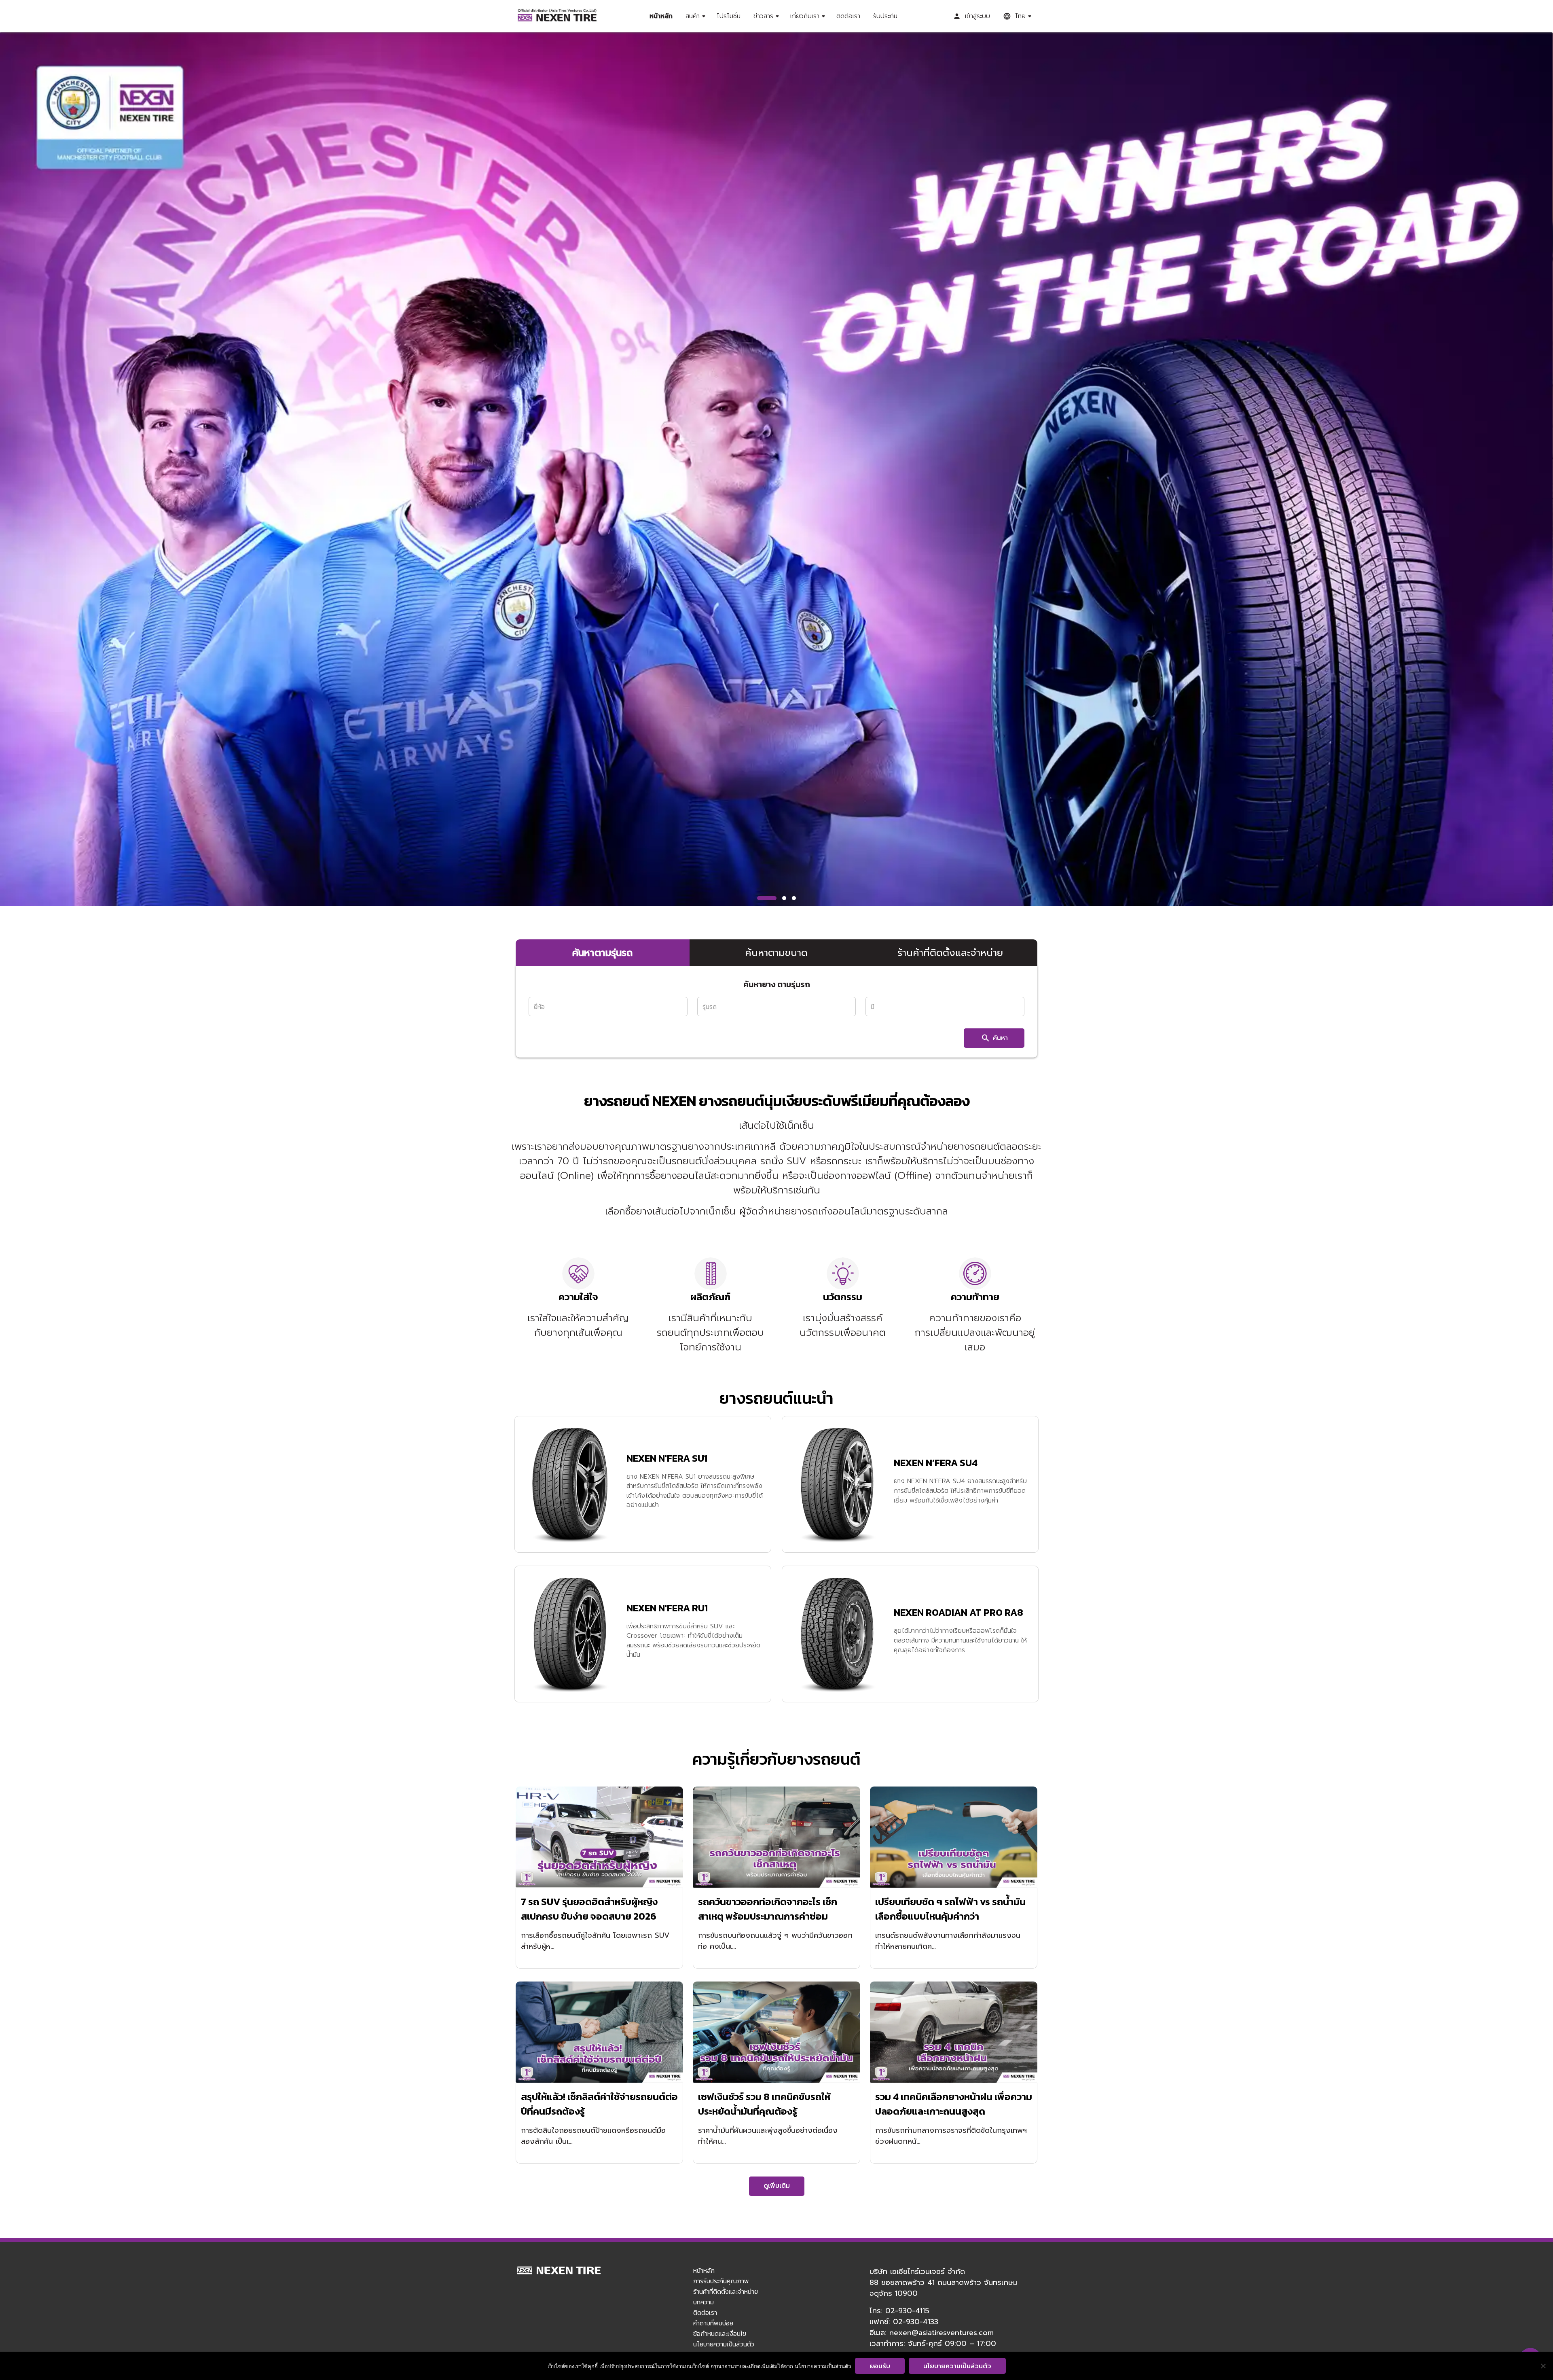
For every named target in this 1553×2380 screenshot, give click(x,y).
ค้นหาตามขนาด (776, 953)
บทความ (704, 2302)
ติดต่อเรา (848, 16)
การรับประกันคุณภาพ (721, 2281)
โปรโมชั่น (729, 16)
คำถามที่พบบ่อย (713, 2323)
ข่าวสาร (763, 16)
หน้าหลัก (661, 16)
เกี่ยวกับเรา (805, 16)
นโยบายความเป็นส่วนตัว (724, 2344)
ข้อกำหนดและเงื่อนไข (720, 2333)
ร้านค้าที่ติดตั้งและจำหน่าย (950, 953)
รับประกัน (885, 16)
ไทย (1020, 16)
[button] (767, 898)
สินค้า (693, 16)
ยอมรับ (880, 2366)
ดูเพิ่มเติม (777, 2186)
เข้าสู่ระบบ (978, 16)
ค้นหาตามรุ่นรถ (602, 953)
